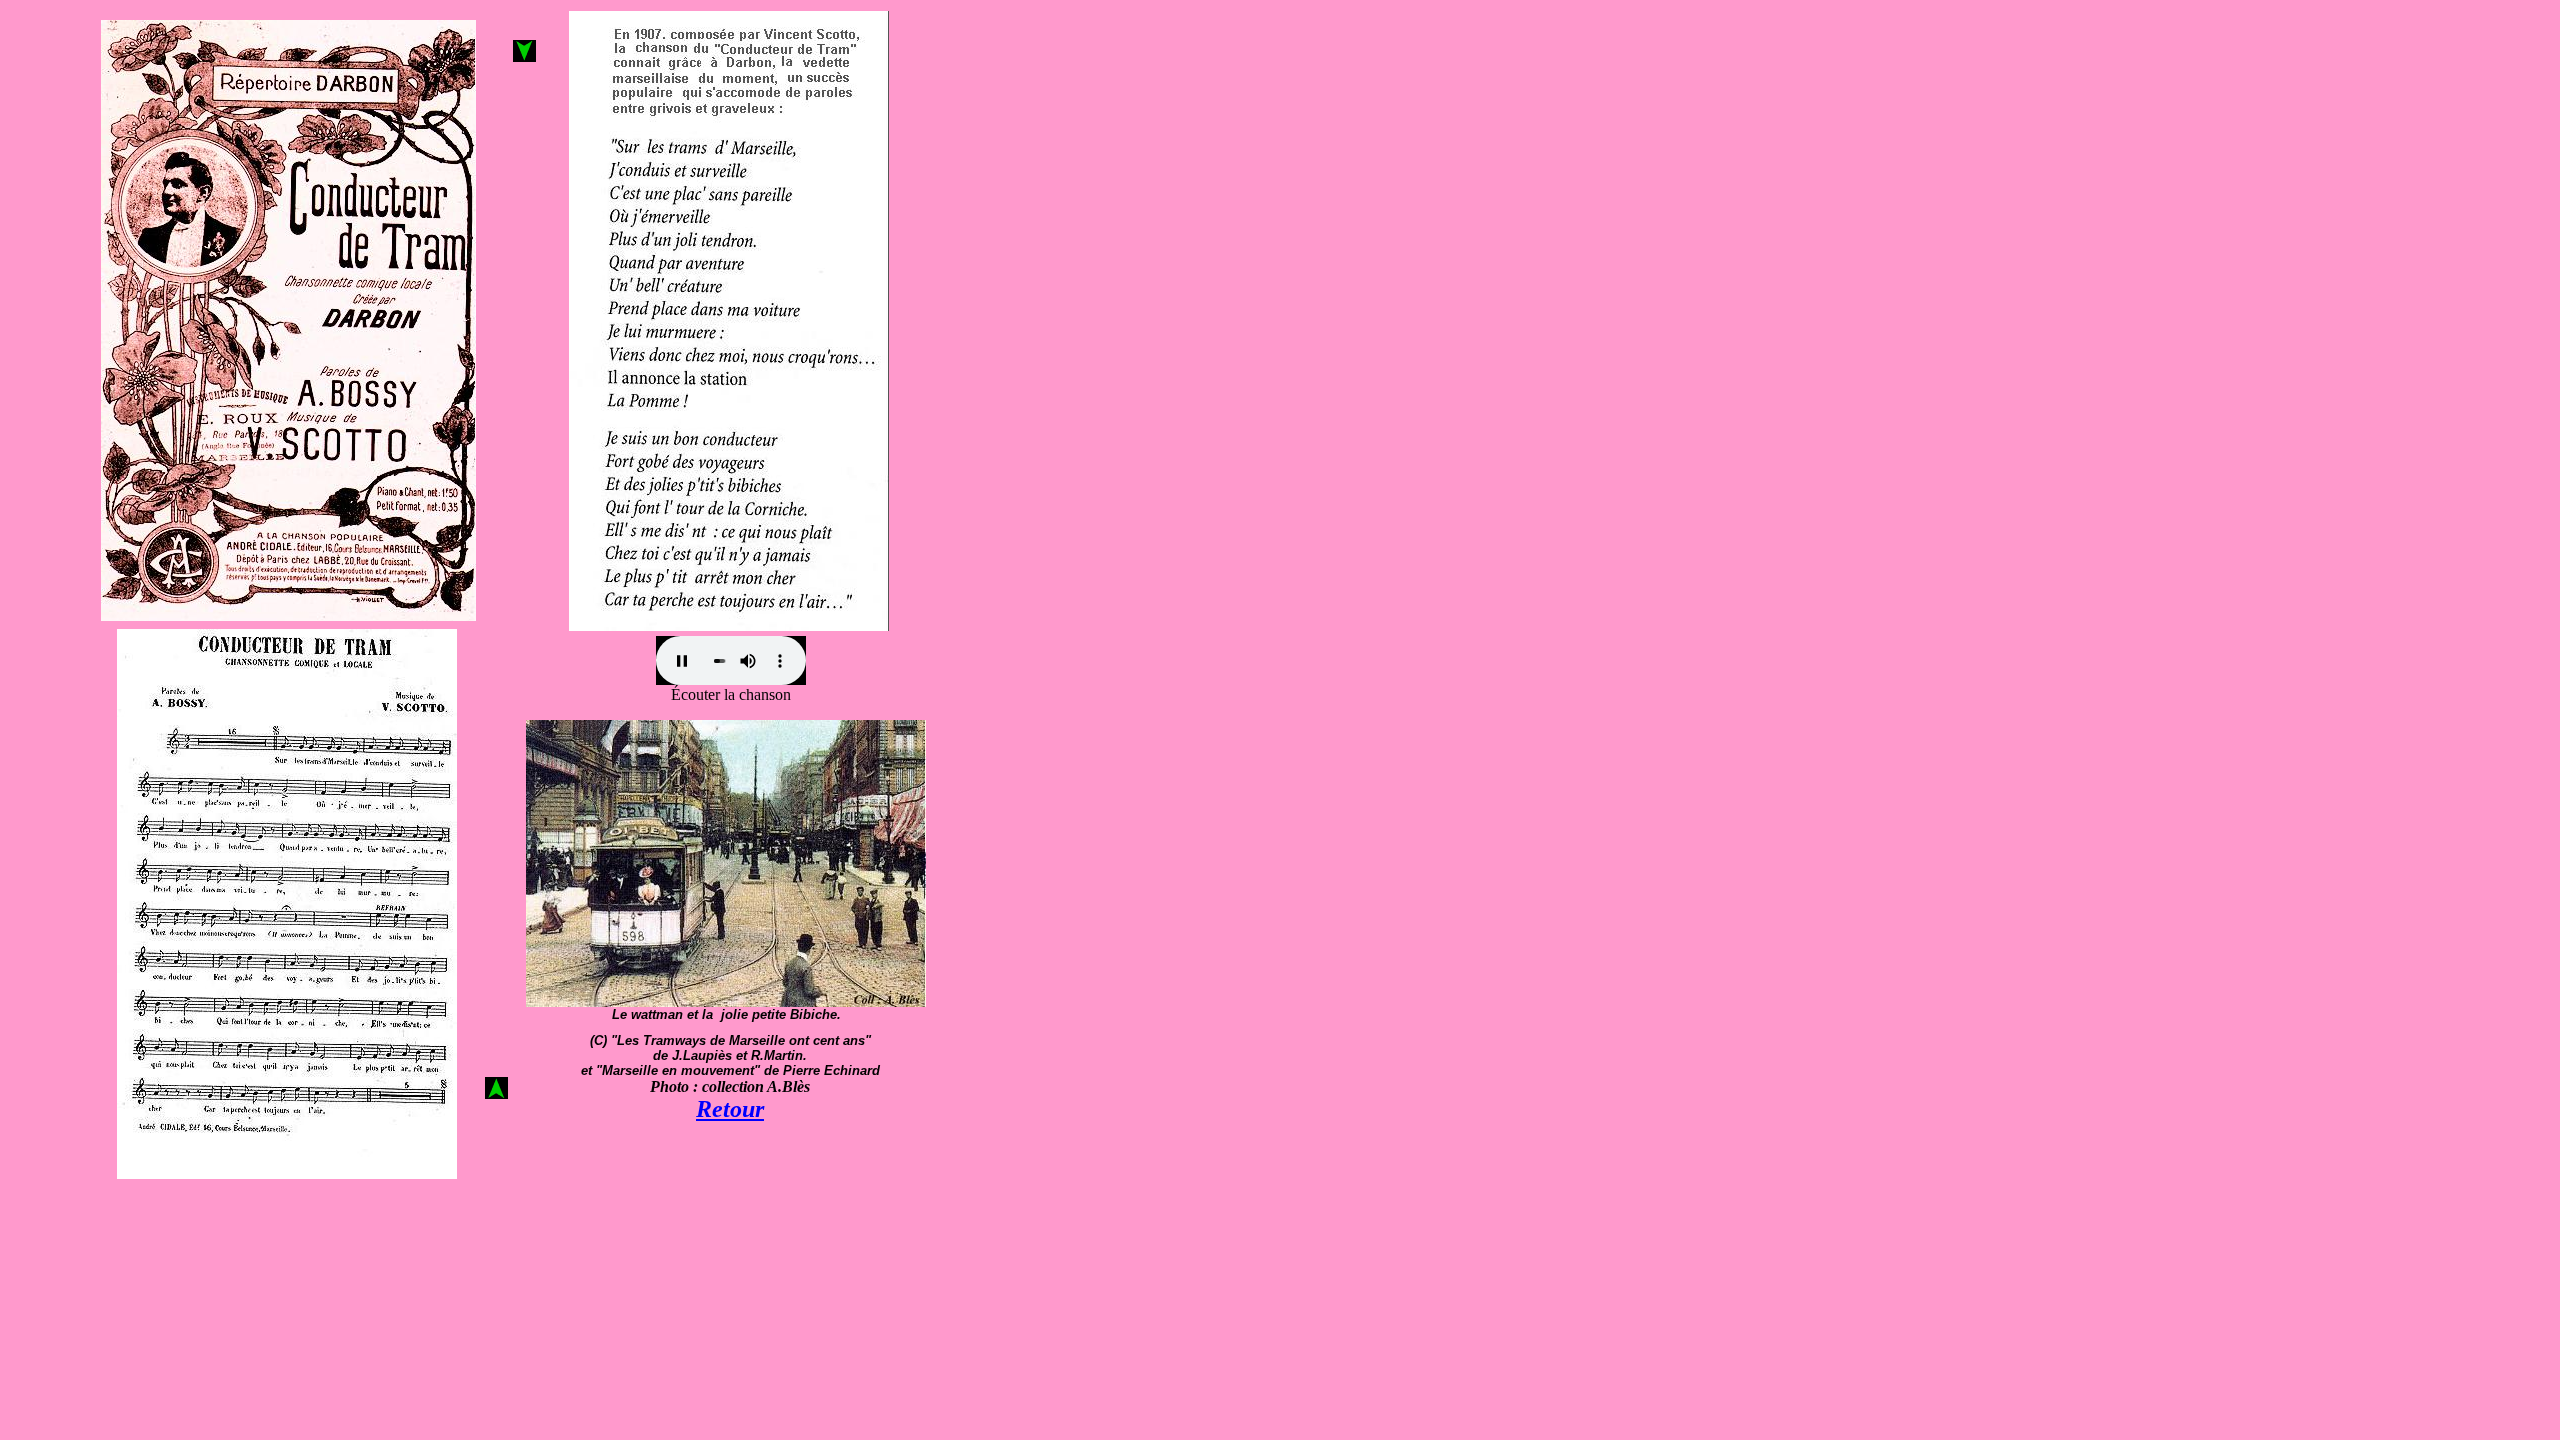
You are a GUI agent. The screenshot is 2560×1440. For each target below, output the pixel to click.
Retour (730, 1109)
